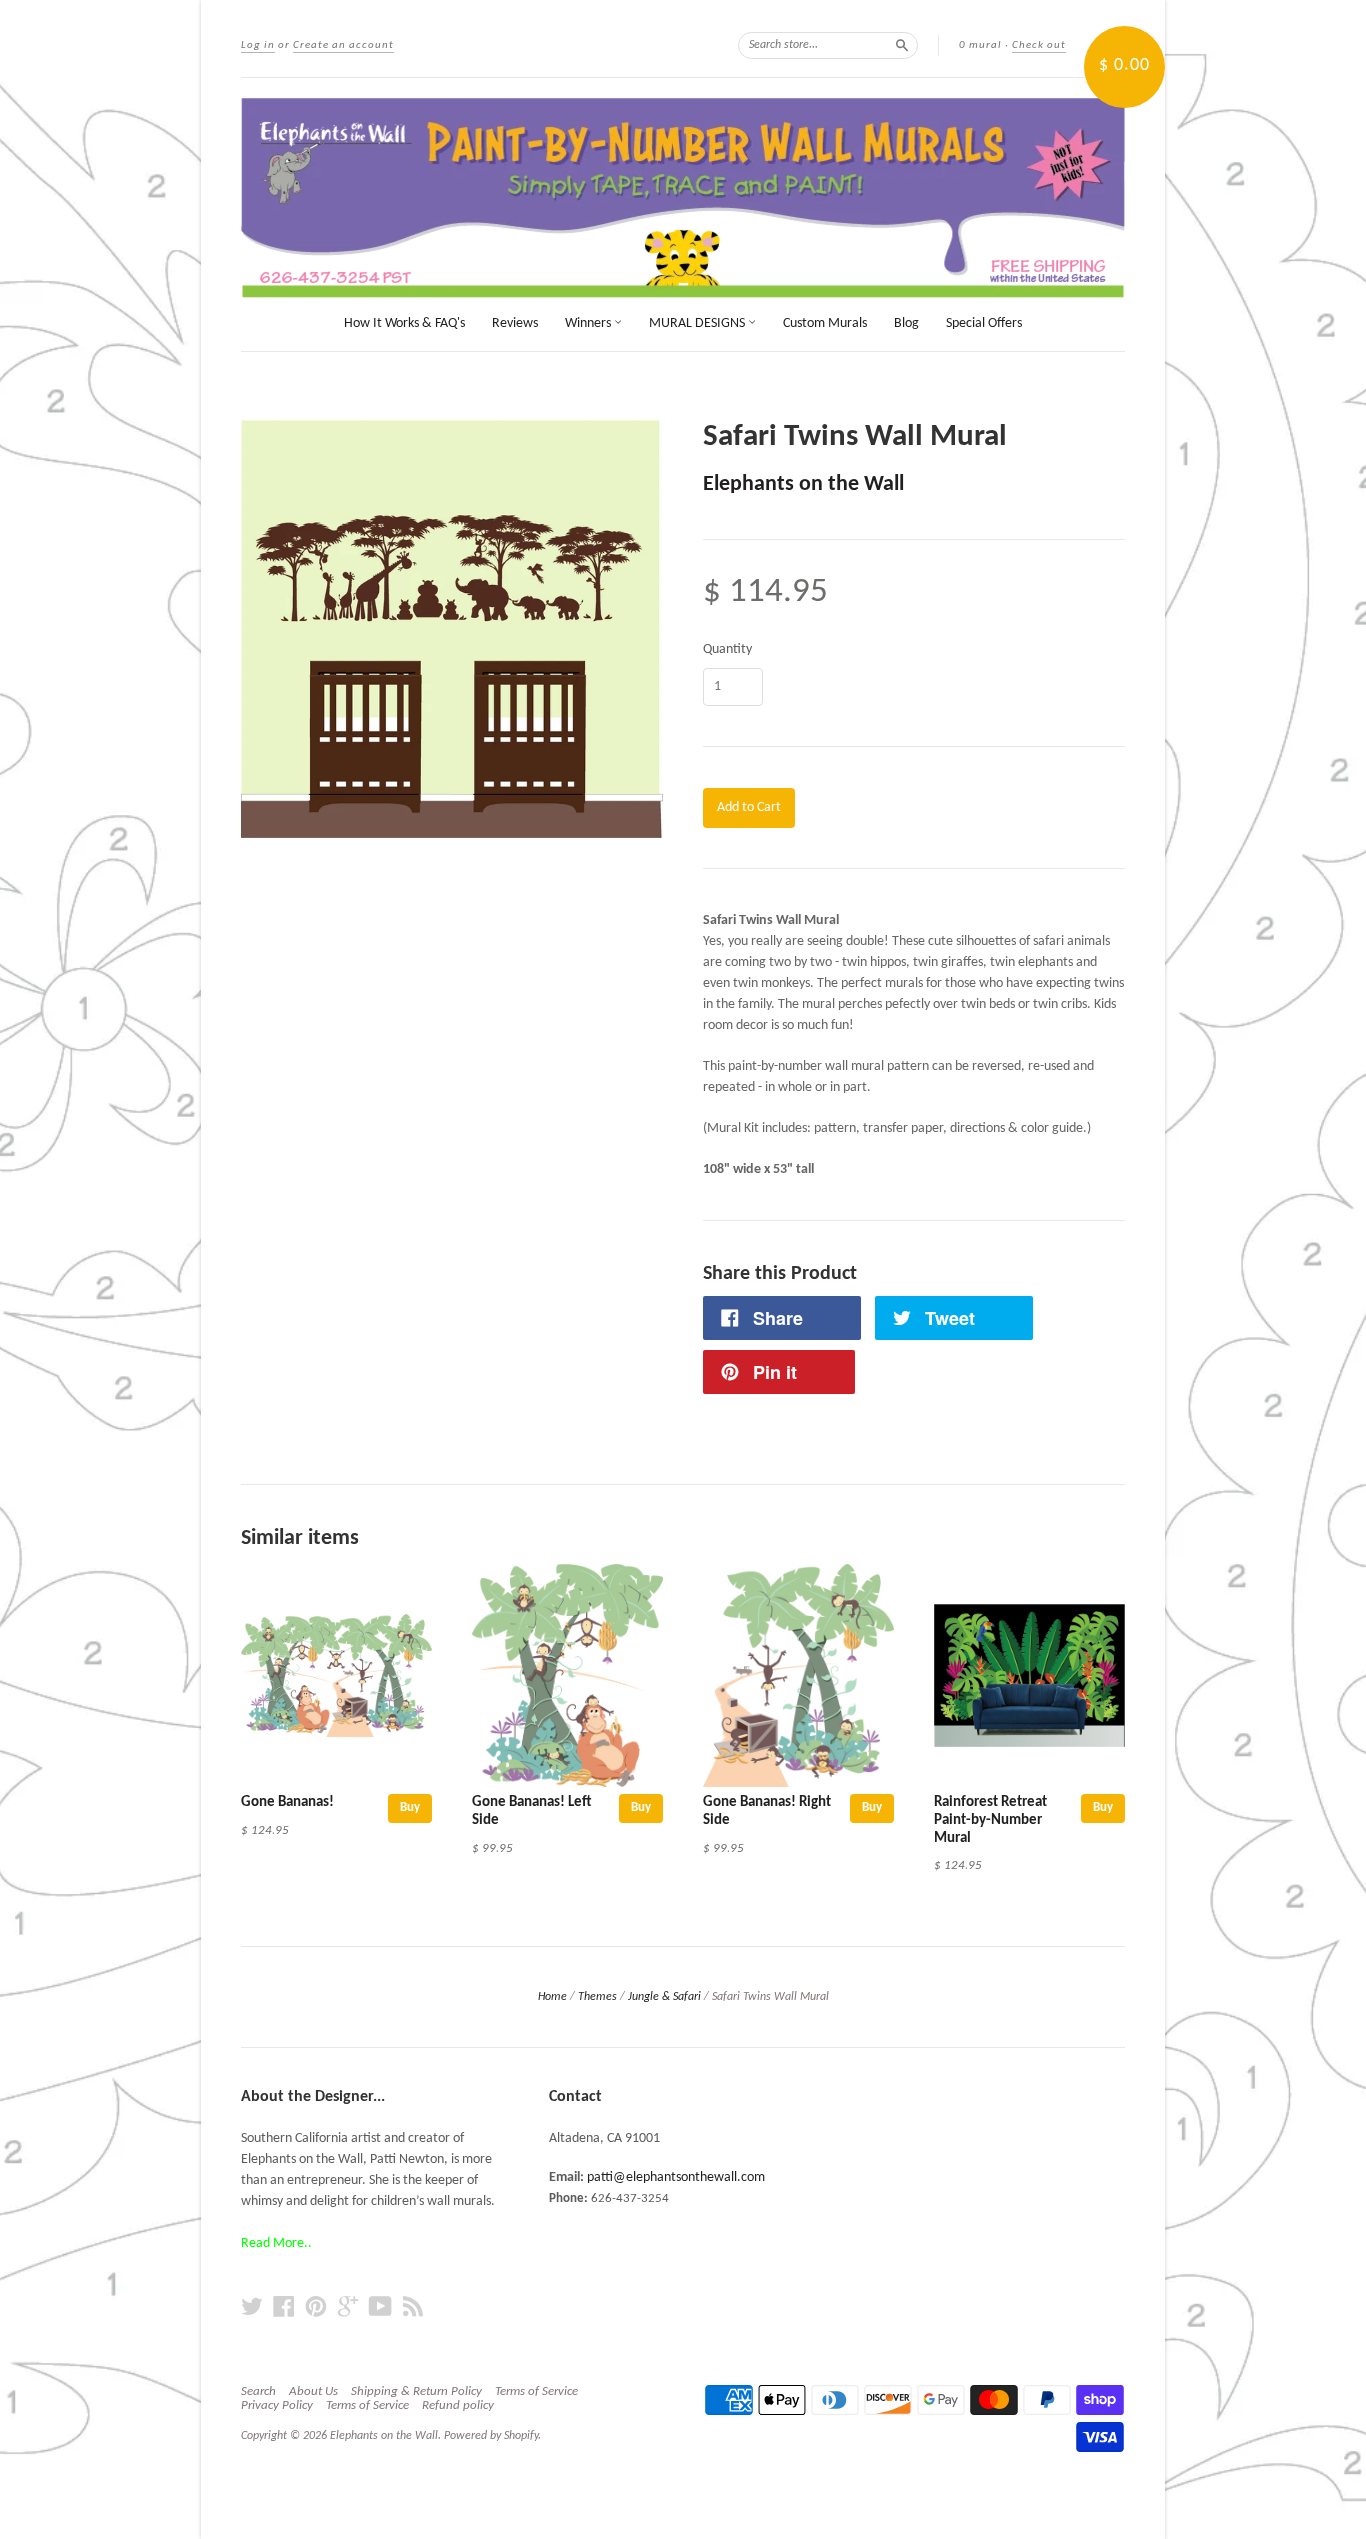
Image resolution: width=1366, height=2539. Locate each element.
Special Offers (984, 323)
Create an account (343, 45)
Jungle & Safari (664, 1997)
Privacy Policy (277, 2405)
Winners (589, 323)
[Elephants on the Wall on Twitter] (252, 2307)
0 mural (980, 45)
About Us (313, 2391)
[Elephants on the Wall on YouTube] (380, 2307)
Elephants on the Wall (803, 484)
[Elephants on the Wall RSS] (413, 2307)
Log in (258, 45)
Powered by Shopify (491, 2436)
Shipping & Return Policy (416, 2391)
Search (258, 2391)
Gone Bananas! (287, 1802)
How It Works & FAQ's (404, 323)
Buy (410, 1807)
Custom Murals (825, 323)
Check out (1039, 45)
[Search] (902, 45)
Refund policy (458, 2405)
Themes (597, 1997)
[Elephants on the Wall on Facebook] (284, 2307)
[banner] (683, 198)
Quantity (727, 650)
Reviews (515, 323)
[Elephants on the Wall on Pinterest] (316, 2307)
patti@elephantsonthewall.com (676, 2177)
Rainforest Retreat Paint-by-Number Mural (990, 1820)
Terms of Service (536, 2391)
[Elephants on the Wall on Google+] (348, 2307)
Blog (906, 323)
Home (552, 1997)
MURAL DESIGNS (698, 323)
